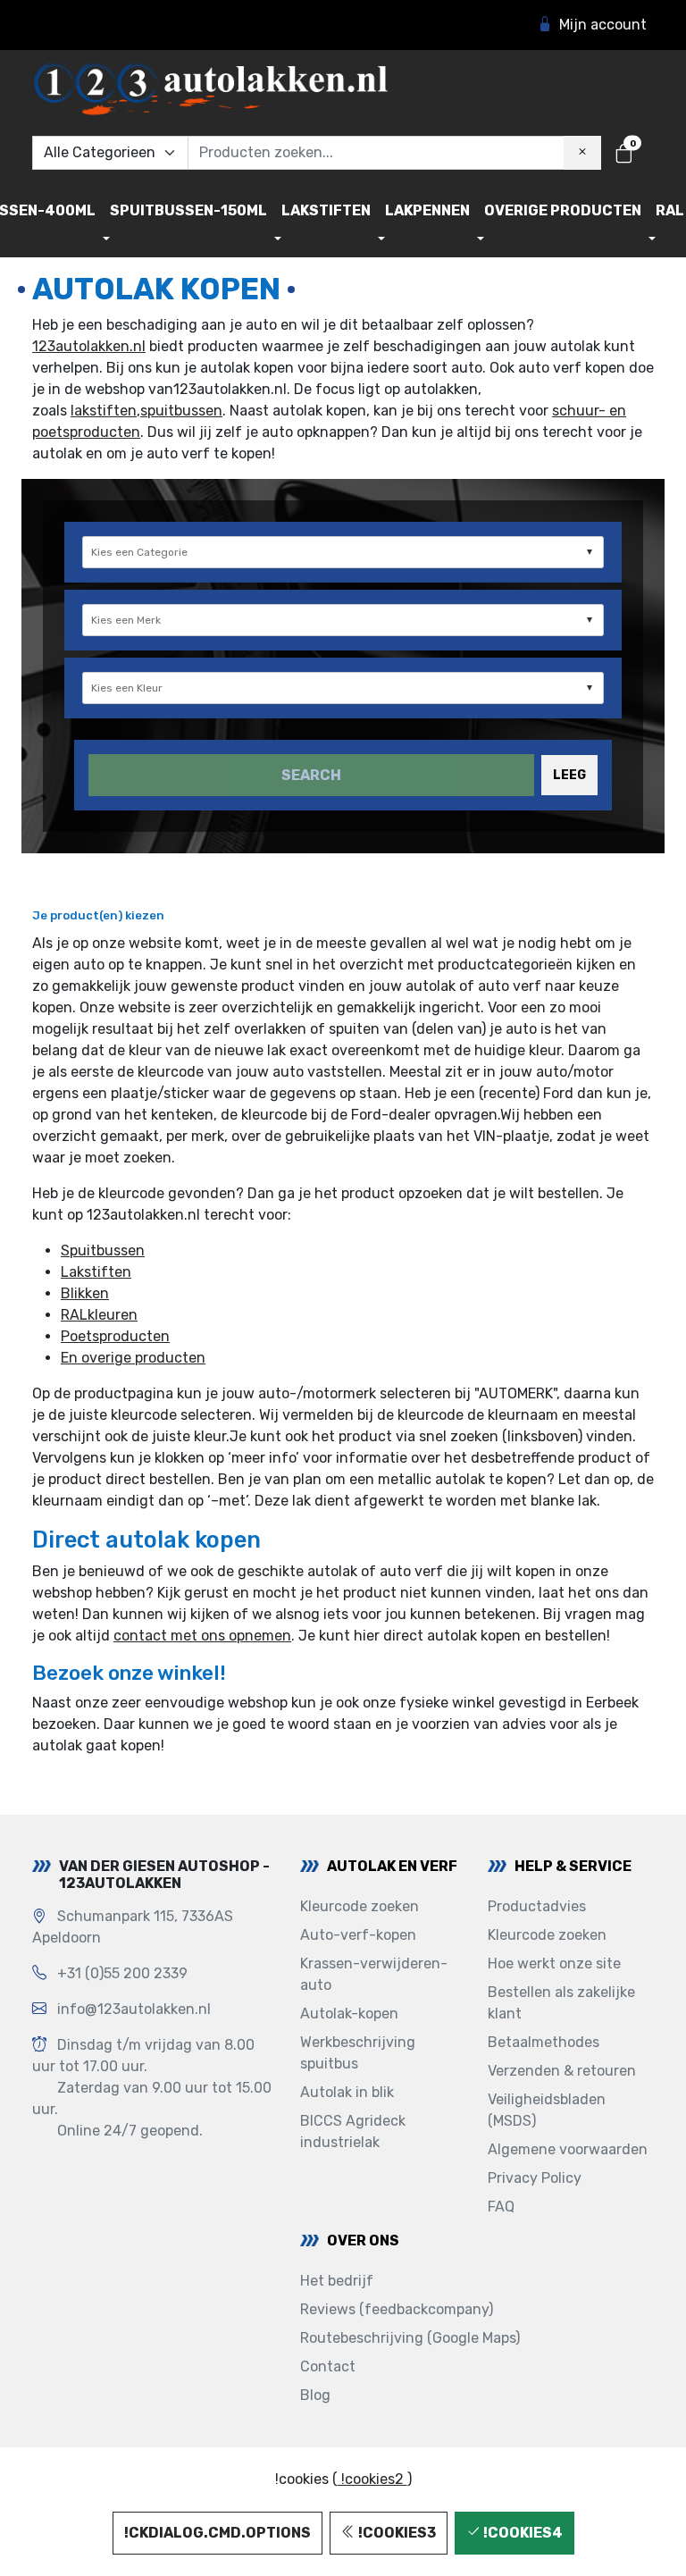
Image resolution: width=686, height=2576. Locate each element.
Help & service (573, 1866)
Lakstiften (326, 210)
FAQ (501, 2207)
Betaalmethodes (544, 2042)
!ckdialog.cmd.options (218, 2533)
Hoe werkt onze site (554, 1963)
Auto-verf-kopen (358, 1935)
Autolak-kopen (349, 2014)
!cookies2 (372, 2479)
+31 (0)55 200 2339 (122, 1973)
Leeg (569, 775)
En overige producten (133, 1358)
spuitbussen (181, 411)
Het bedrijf (337, 2281)
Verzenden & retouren (562, 2071)
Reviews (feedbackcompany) (397, 2309)
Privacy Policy (535, 2178)
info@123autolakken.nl (134, 2009)
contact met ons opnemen (202, 1636)
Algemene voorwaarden (568, 2149)
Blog (315, 2395)
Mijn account (603, 25)
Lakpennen (427, 210)
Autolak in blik (347, 2092)
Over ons (363, 2240)
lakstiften (104, 411)
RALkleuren (99, 1315)
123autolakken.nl (89, 346)
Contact (328, 2366)
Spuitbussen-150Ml (188, 210)
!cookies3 (396, 2533)
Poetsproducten (115, 1336)
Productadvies (537, 1906)
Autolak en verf (392, 1866)
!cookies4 (522, 2533)
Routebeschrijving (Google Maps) (410, 2338)
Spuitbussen (103, 1250)
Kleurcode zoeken (360, 1906)
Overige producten (563, 210)
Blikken (85, 1293)
